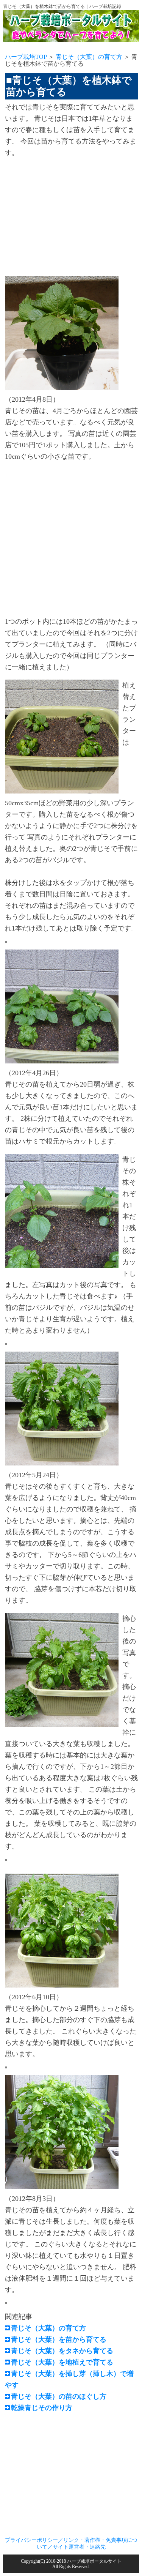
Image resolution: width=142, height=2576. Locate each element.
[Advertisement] (69, 218)
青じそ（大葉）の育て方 (89, 57)
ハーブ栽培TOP (26, 57)
